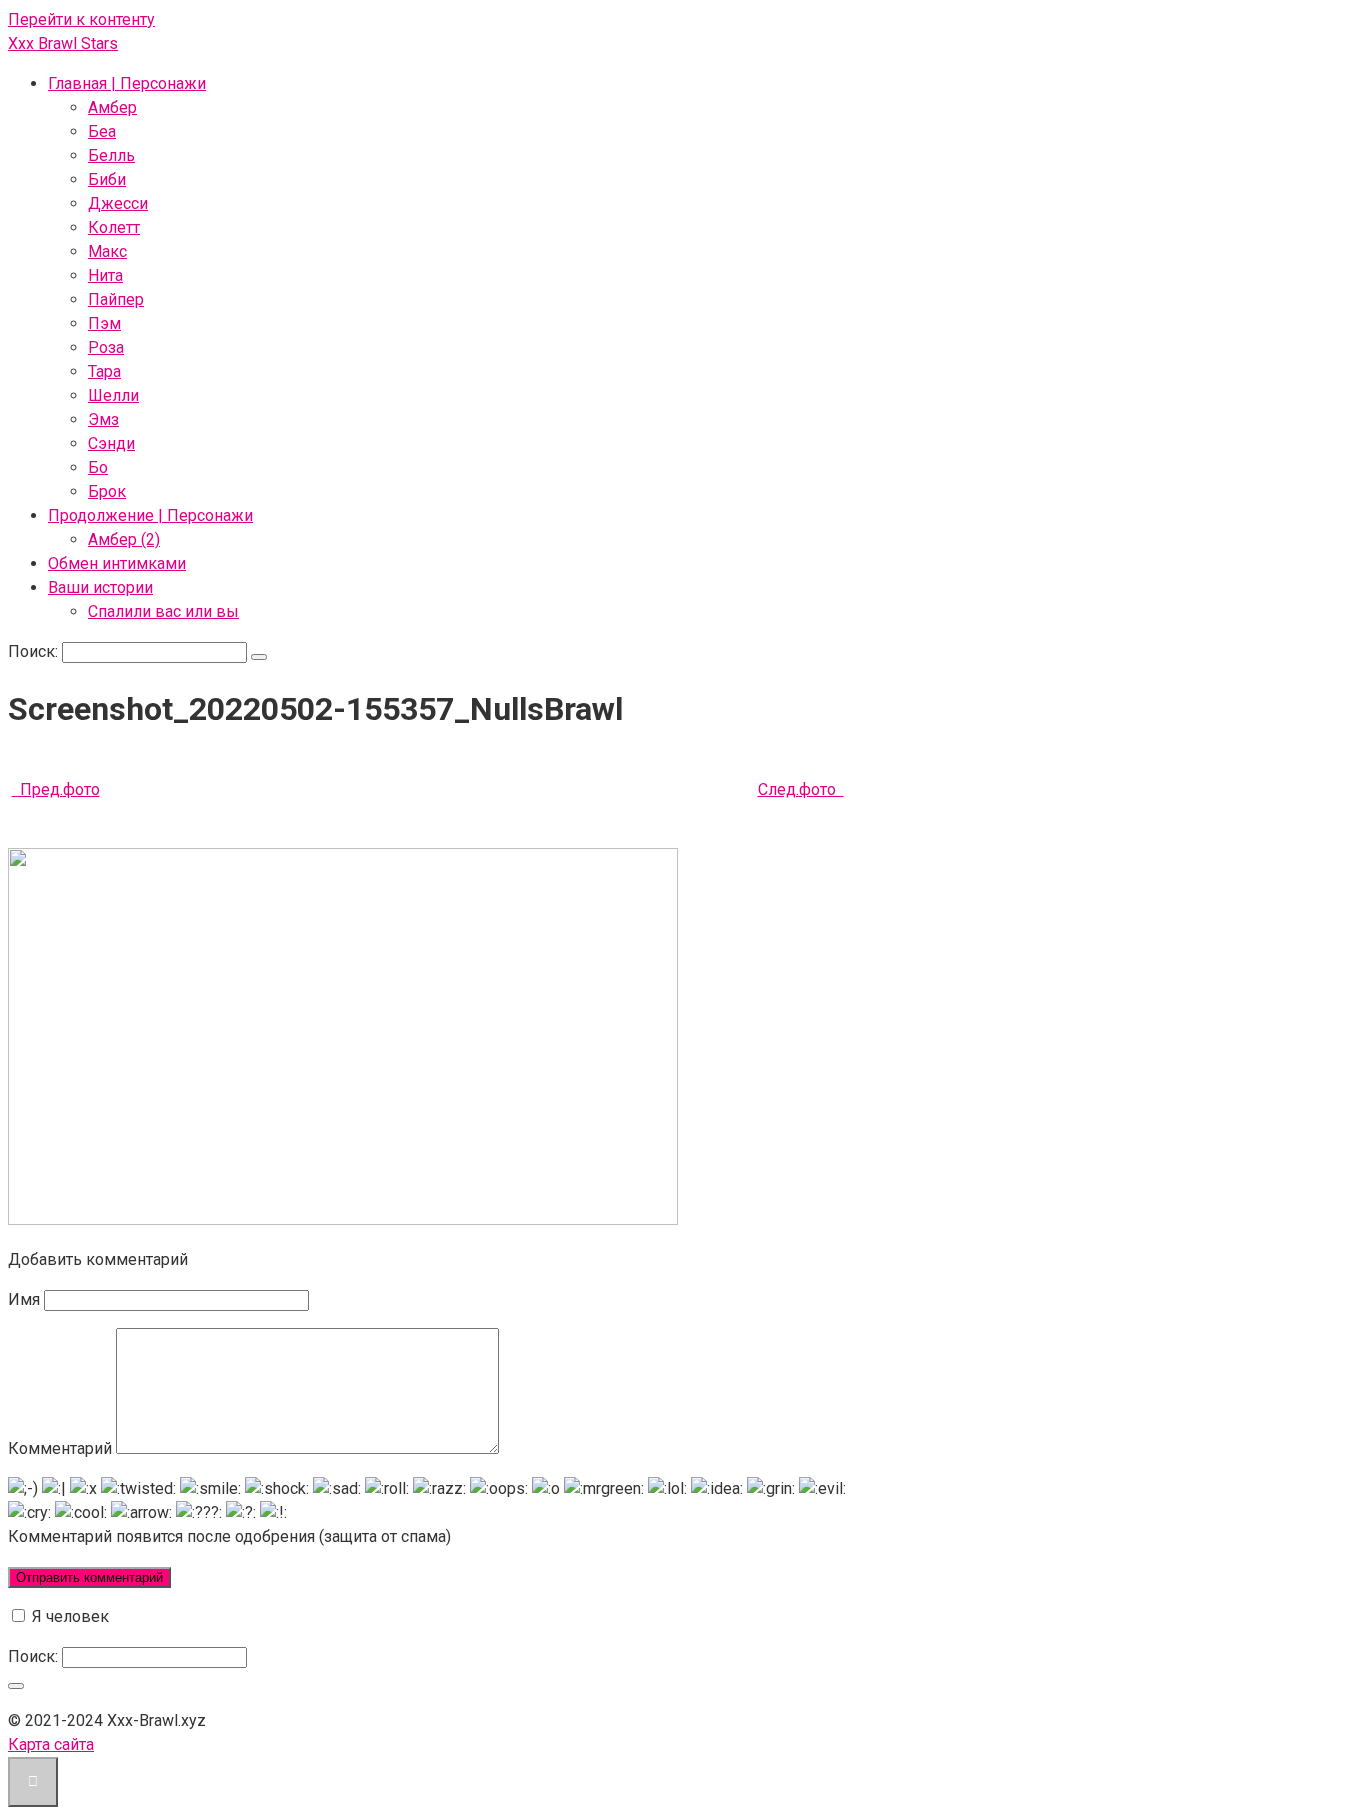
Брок (107, 491)
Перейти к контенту (81, 19)
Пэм (104, 323)
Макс (107, 251)
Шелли (113, 395)
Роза (106, 347)
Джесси (118, 203)
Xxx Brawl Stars (63, 43)
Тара (104, 371)
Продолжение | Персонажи (150, 515)
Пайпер (116, 299)
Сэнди (111, 443)
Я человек (68, 1616)
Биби (107, 179)
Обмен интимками (117, 563)
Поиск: (35, 651)
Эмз (103, 419)
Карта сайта (51, 1744)
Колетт (114, 227)
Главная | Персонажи (127, 83)
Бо (98, 467)
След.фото (801, 789)
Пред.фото (56, 789)
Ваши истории (100, 587)
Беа (102, 131)
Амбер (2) (124, 539)
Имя (24, 1299)
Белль (111, 155)
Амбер (112, 107)
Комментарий (60, 1448)
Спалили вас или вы (163, 611)
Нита (105, 275)
